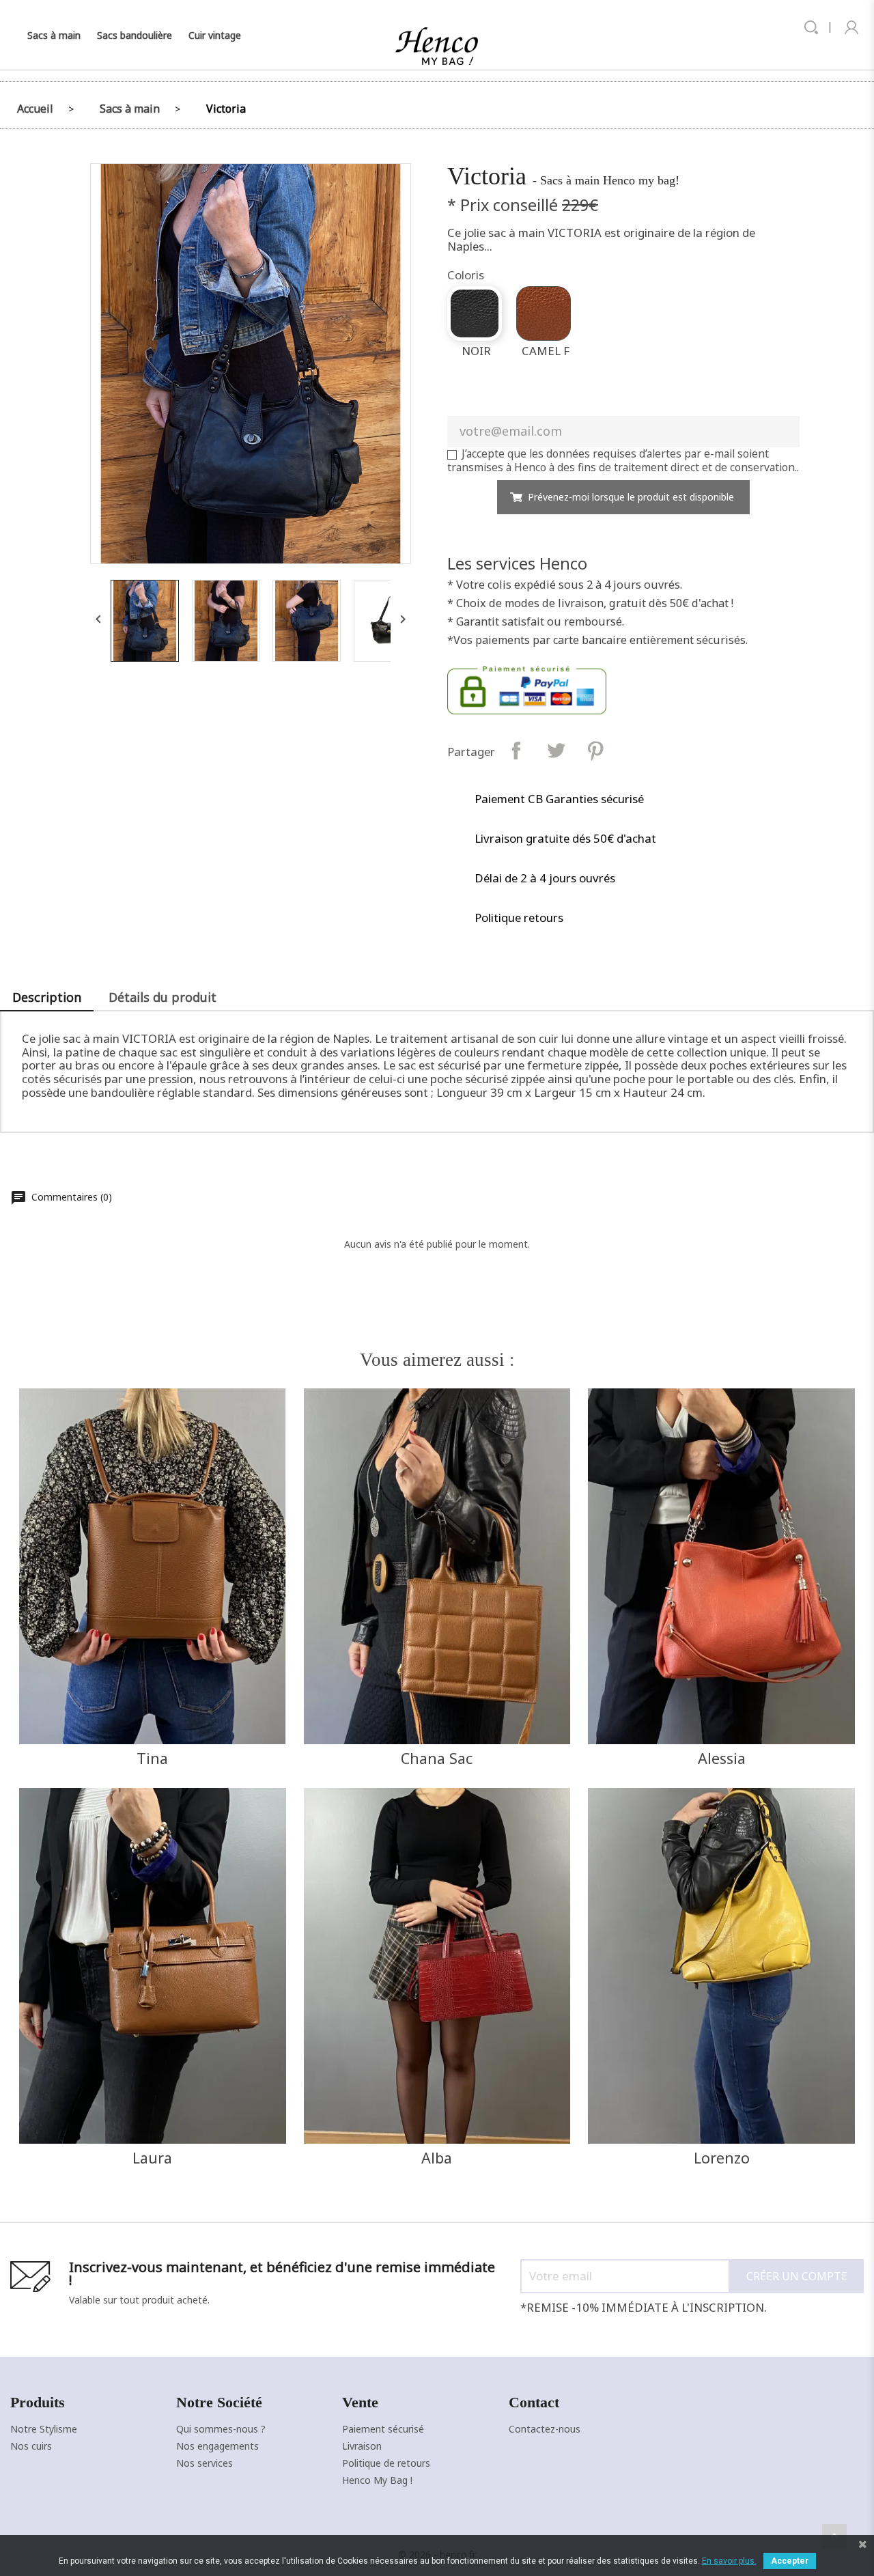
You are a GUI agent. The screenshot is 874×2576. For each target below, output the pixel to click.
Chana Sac (437, 1758)
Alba (437, 2158)
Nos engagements (217, 2446)
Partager (517, 750)
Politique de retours (386, 2463)
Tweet (556, 750)
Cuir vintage (215, 35)
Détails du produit (163, 997)
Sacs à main (54, 35)
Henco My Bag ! (377, 2480)
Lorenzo (722, 2158)
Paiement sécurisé (383, 2429)
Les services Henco (517, 563)
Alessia (722, 1758)
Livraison (362, 2446)
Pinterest (596, 750)
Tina (152, 1758)
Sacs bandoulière (135, 35)
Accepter (790, 2561)
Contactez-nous (545, 2429)
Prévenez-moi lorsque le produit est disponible (631, 497)
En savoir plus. (729, 2561)
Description (47, 997)
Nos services (205, 2463)
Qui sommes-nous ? (221, 2429)
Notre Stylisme (44, 2429)
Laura (152, 2158)
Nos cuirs (31, 2446)
